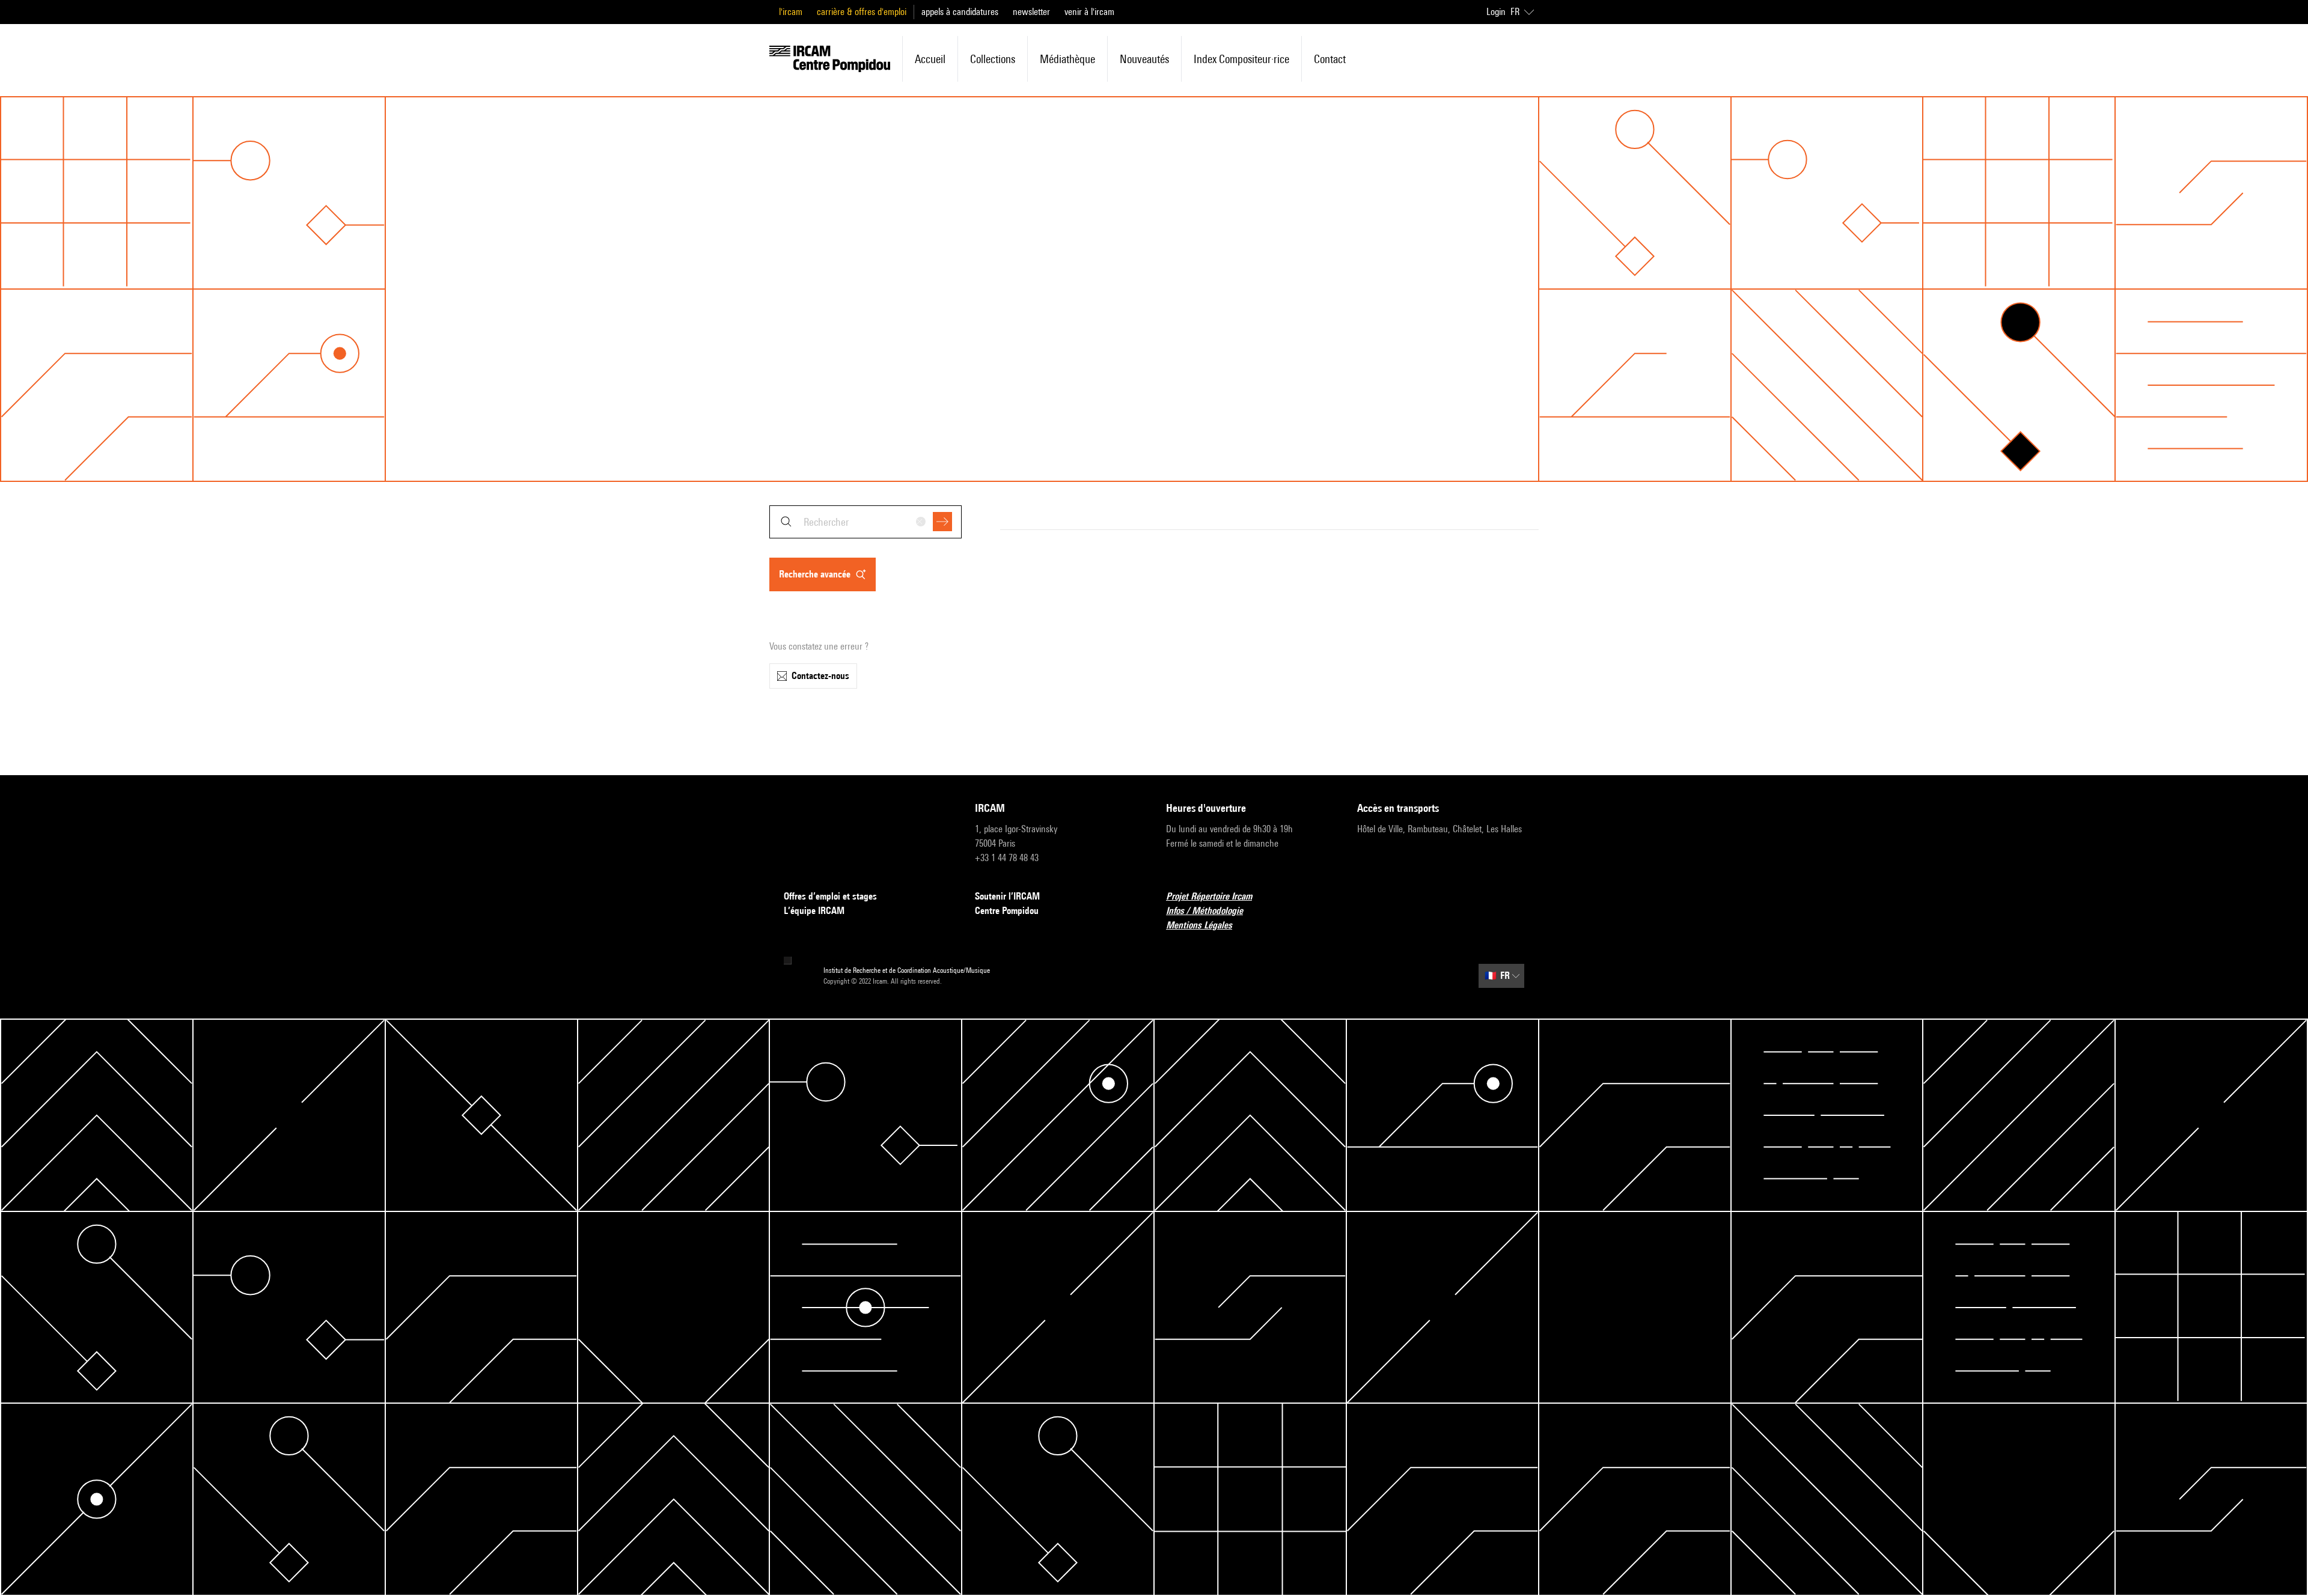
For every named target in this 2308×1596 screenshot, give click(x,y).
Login (1496, 12)
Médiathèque (1067, 59)
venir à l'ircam (1089, 12)
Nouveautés (1144, 59)
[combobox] (865, 522)
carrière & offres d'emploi (862, 12)
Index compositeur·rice (1241, 59)
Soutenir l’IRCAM (1007, 896)
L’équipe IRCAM (814, 911)
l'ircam (791, 12)
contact (1330, 59)
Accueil (930, 59)
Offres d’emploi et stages (830, 896)
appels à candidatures (960, 12)
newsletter (1031, 12)
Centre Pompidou (1007, 911)
